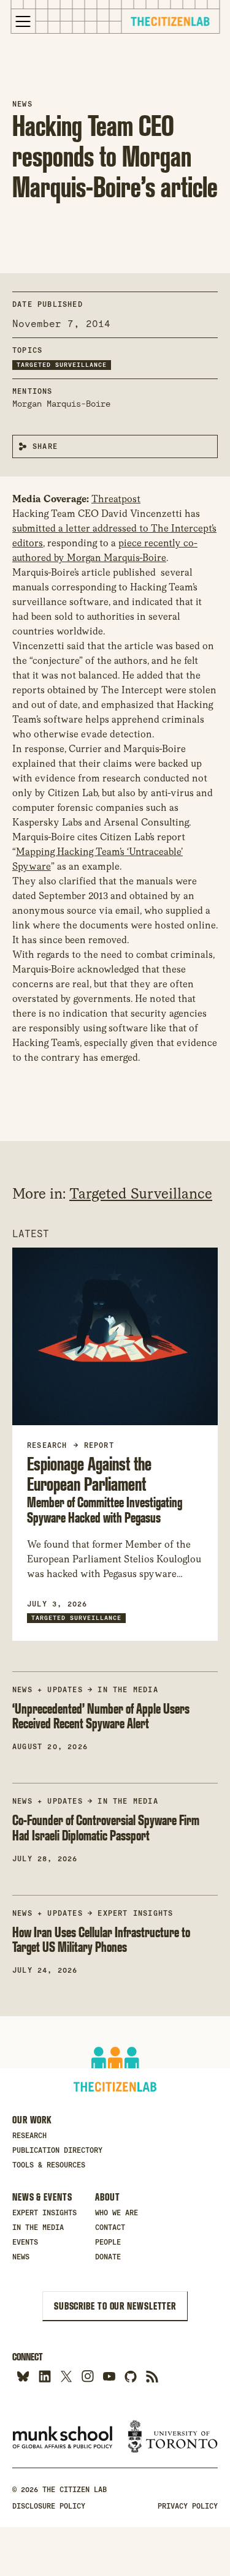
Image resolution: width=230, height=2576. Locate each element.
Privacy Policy (188, 2506)
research (47, 1445)
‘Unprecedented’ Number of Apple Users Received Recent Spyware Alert (101, 1716)
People (108, 2242)
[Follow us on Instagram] (87, 2376)
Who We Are (117, 2213)
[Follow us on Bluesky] (23, 2376)
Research (29, 2136)
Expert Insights (135, 1913)
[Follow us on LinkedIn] (44, 2376)
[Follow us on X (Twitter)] (66, 2376)
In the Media (128, 1690)
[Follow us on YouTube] (109, 2376)
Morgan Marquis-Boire (61, 404)
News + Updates (48, 1690)
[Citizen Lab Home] (171, 23)
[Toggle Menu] (23, 21)
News (22, 104)
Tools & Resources (49, 2165)
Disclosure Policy (49, 2506)
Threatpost (116, 499)
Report (99, 1445)
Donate (108, 2257)
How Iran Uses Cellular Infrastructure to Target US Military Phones (101, 1940)
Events (25, 2242)
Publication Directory (57, 2150)
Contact (110, 2228)
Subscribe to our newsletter (115, 2306)
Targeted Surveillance (62, 365)
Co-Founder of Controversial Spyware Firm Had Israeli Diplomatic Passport (106, 1828)
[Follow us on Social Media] (130, 2376)
